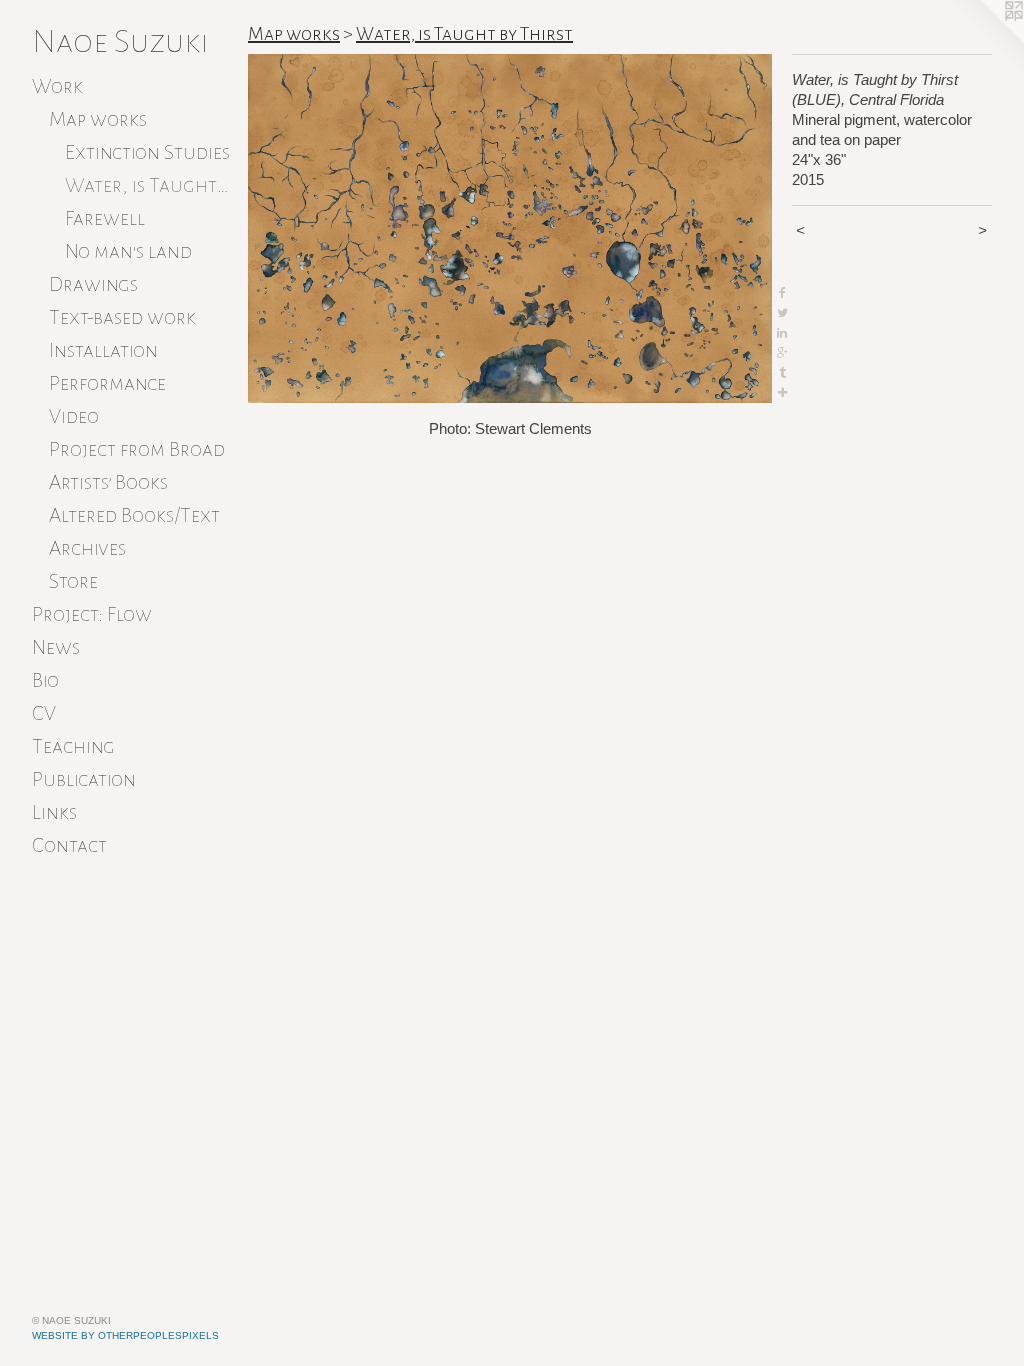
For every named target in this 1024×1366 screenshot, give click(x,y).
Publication (84, 779)
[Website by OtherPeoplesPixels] (984, 40)
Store (73, 581)
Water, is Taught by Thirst (148, 185)
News (56, 647)
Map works (98, 119)
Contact (69, 845)
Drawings (93, 284)
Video (74, 416)
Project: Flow (92, 614)
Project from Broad (137, 449)
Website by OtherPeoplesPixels (125, 1335)
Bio (45, 680)
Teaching (73, 746)
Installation (103, 350)
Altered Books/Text (134, 515)
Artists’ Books (108, 482)
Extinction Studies (147, 152)
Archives (87, 548)
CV (44, 713)
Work (57, 86)
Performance (107, 383)
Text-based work (122, 317)
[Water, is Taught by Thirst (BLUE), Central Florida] (510, 228)
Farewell (105, 218)
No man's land (128, 251)
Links (54, 812)
